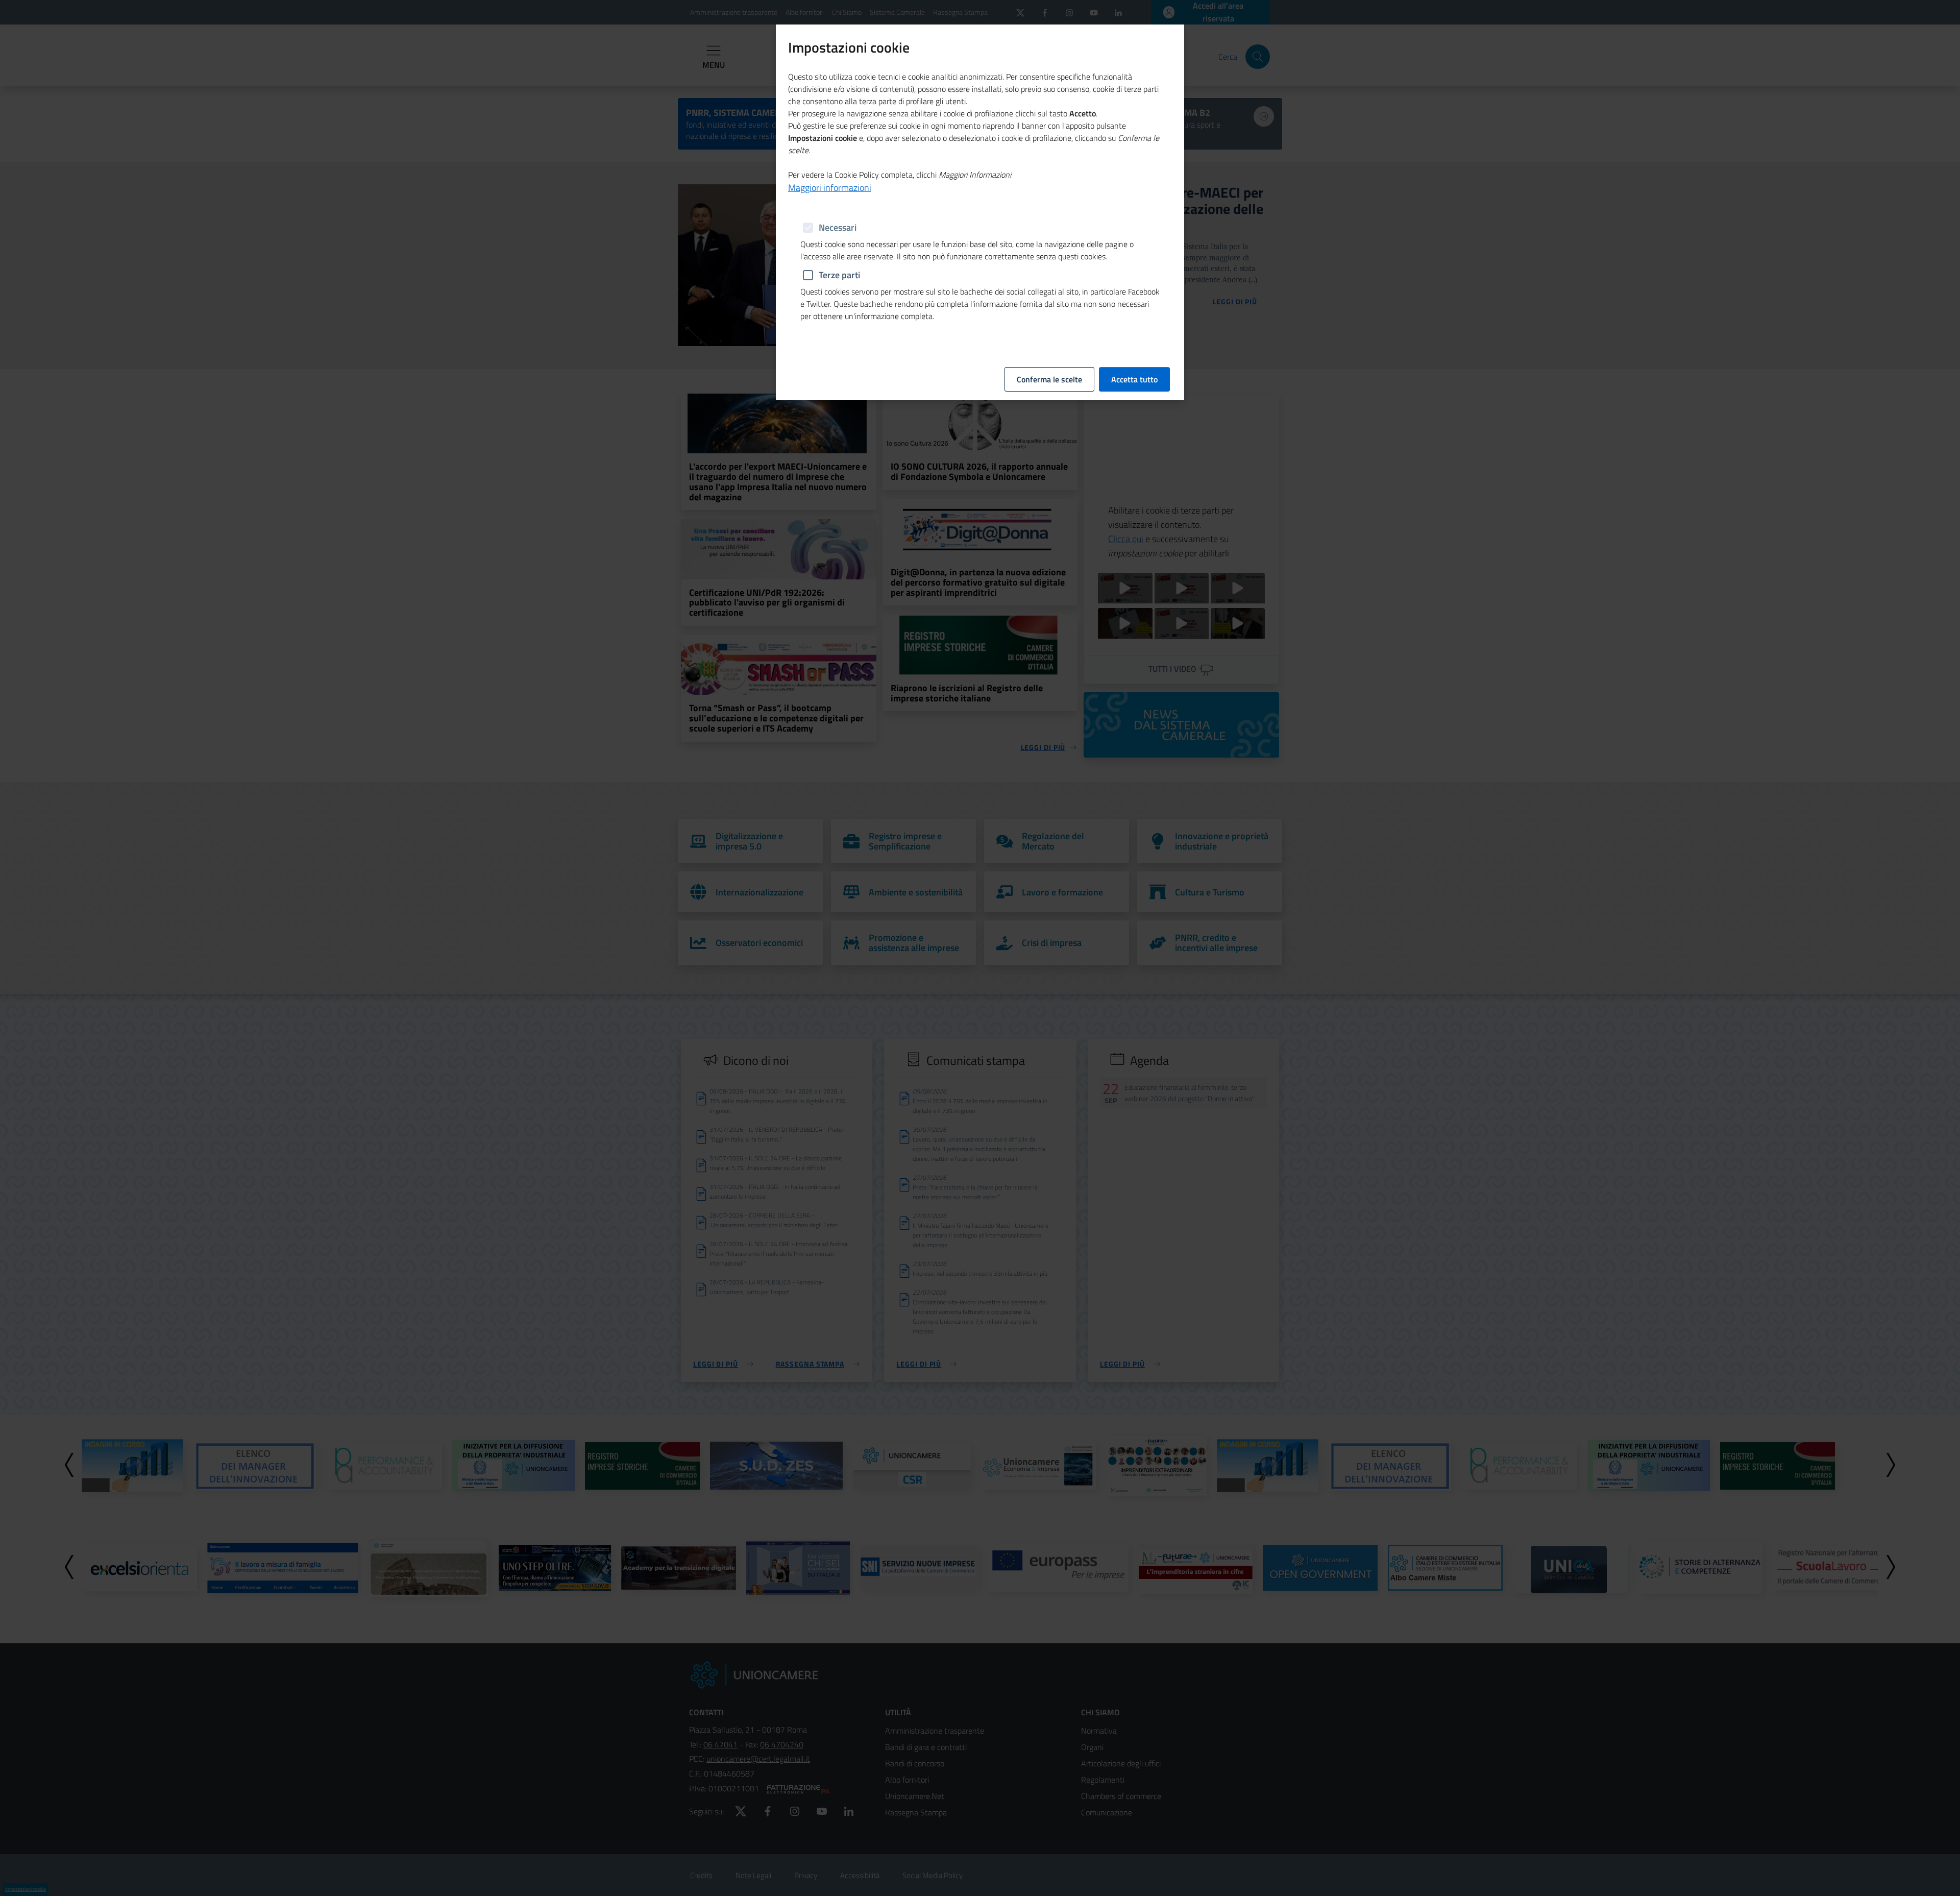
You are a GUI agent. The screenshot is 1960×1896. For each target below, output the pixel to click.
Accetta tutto (1134, 379)
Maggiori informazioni (830, 188)
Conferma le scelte (1049, 379)
